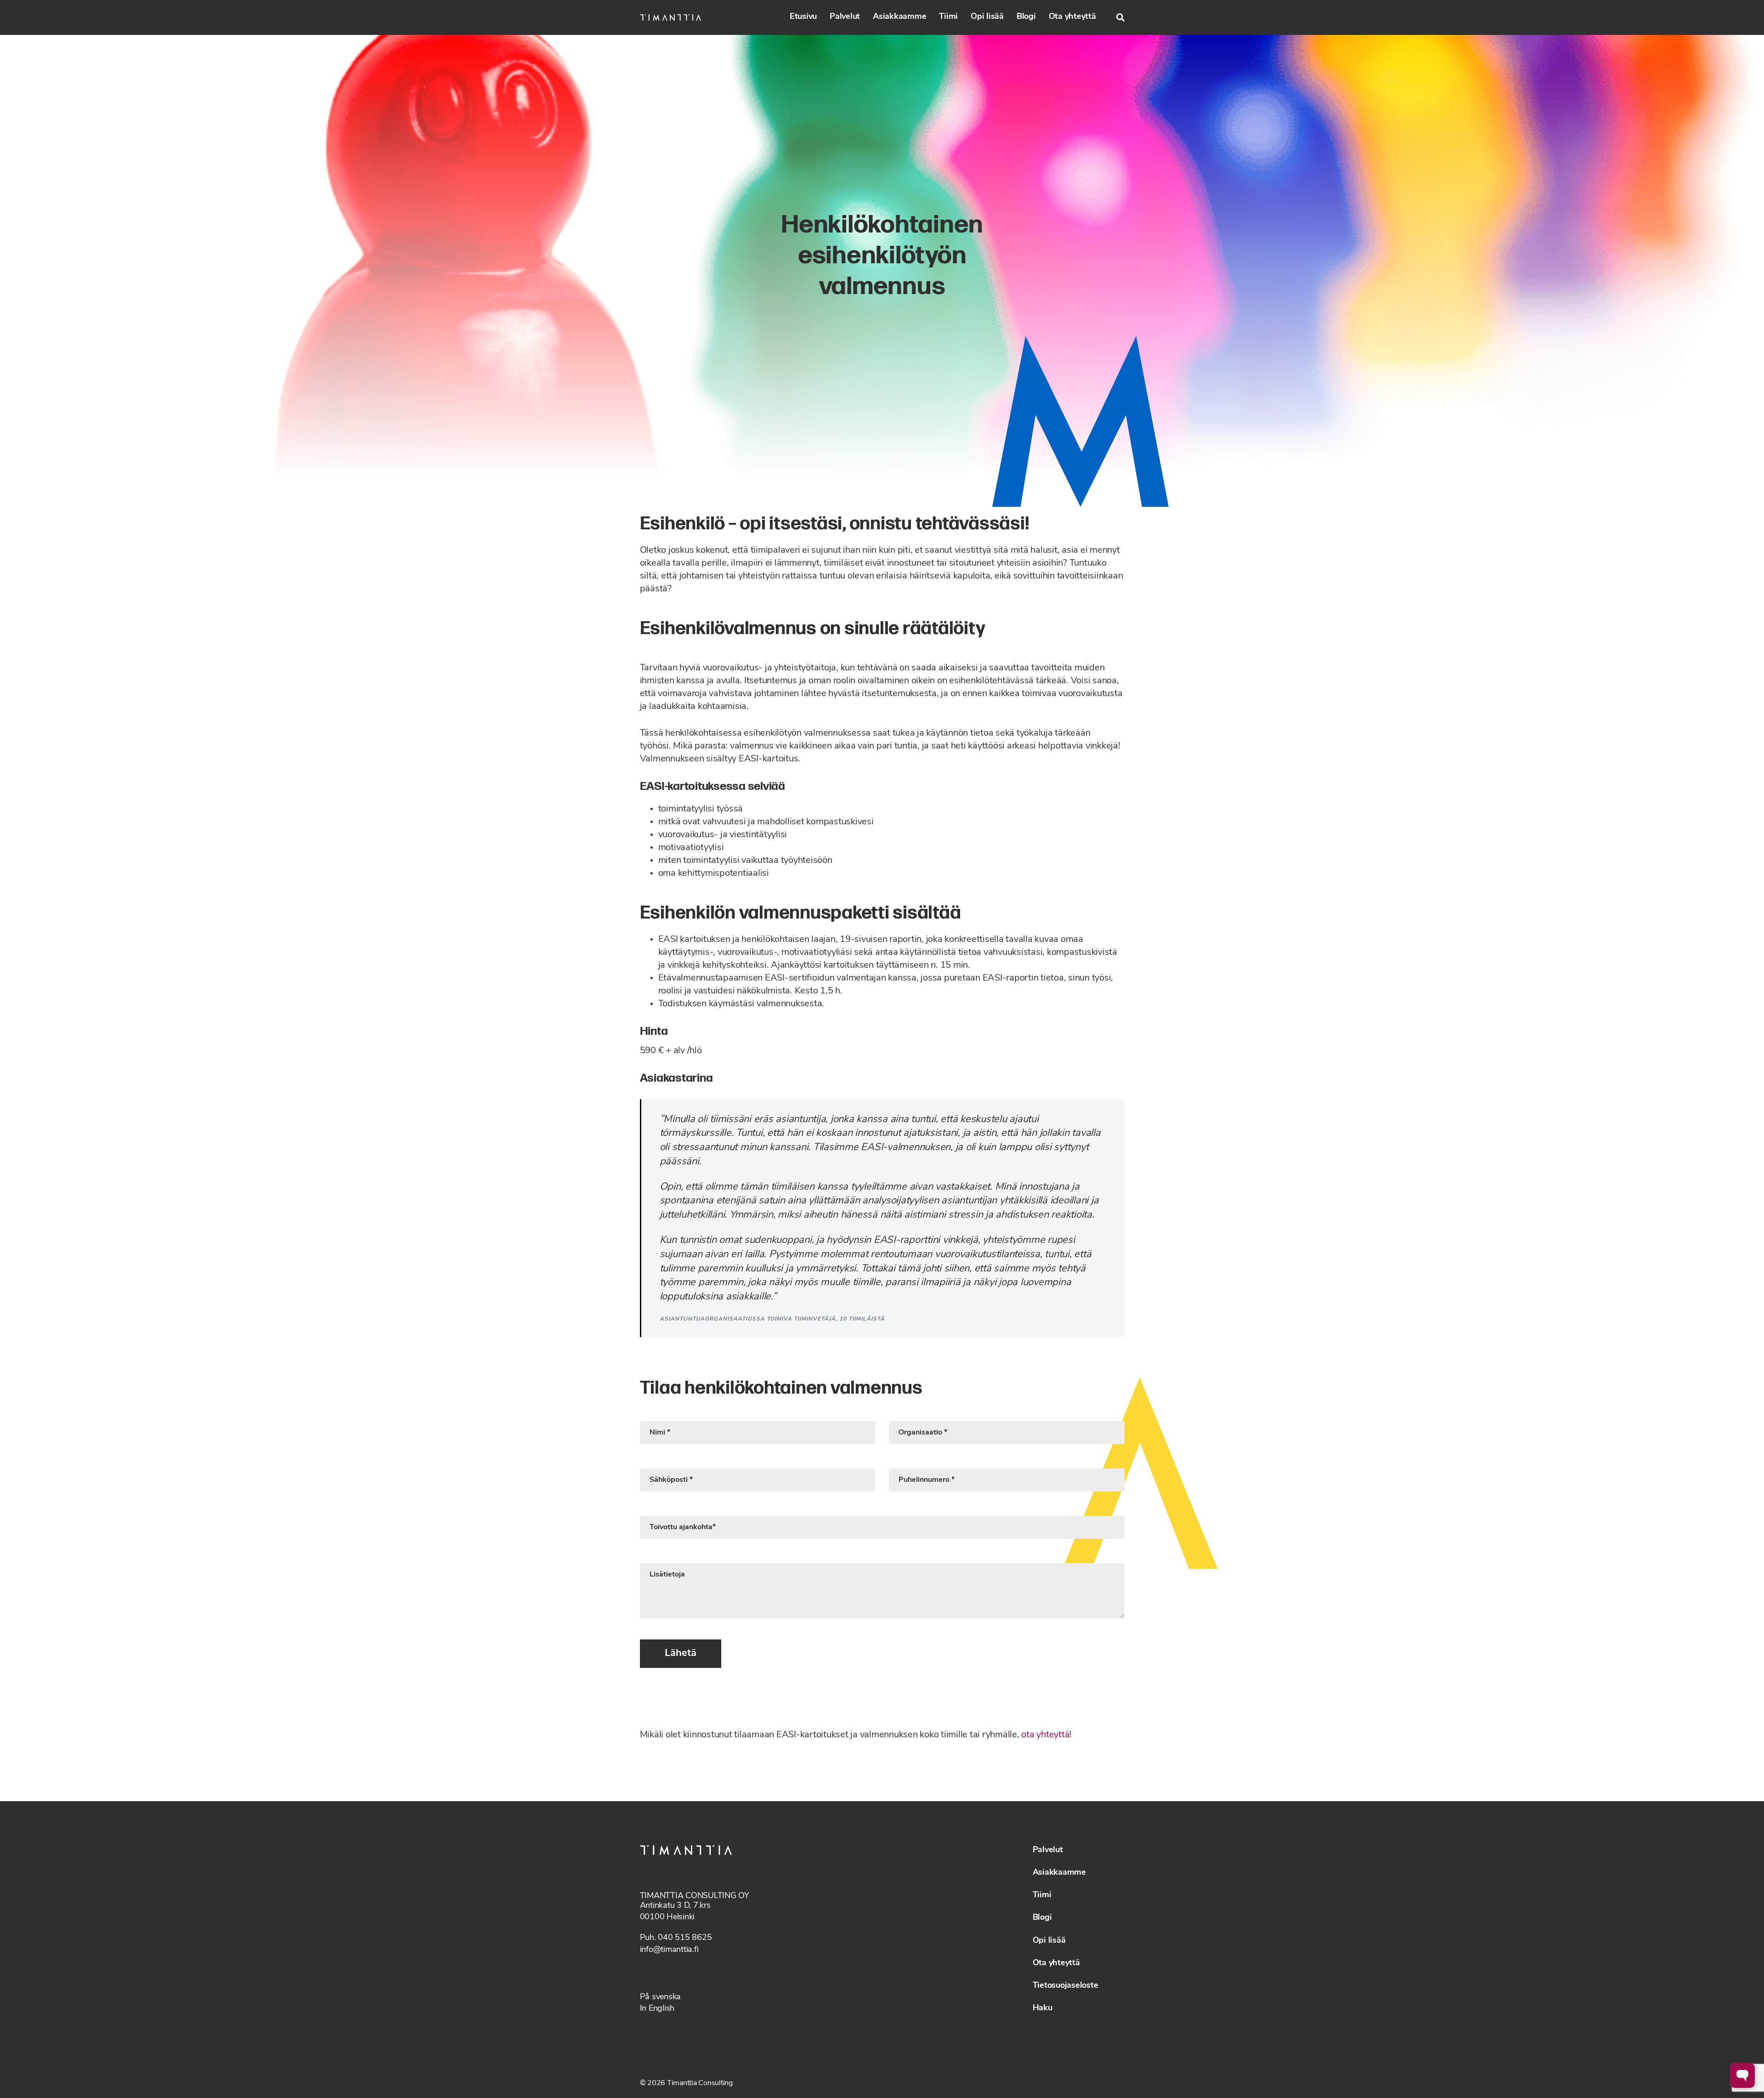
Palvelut (845, 17)
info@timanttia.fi (669, 1950)
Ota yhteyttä (1072, 17)
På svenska (661, 1997)
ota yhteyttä (1045, 1735)
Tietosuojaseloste (1066, 1986)
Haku (1043, 2008)
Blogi (1026, 17)
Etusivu (803, 17)
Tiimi (948, 17)
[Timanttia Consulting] (670, 17)
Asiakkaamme (899, 17)
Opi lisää (987, 17)
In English (657, 2009)
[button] (1120, 17)
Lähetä (681, 1653)
